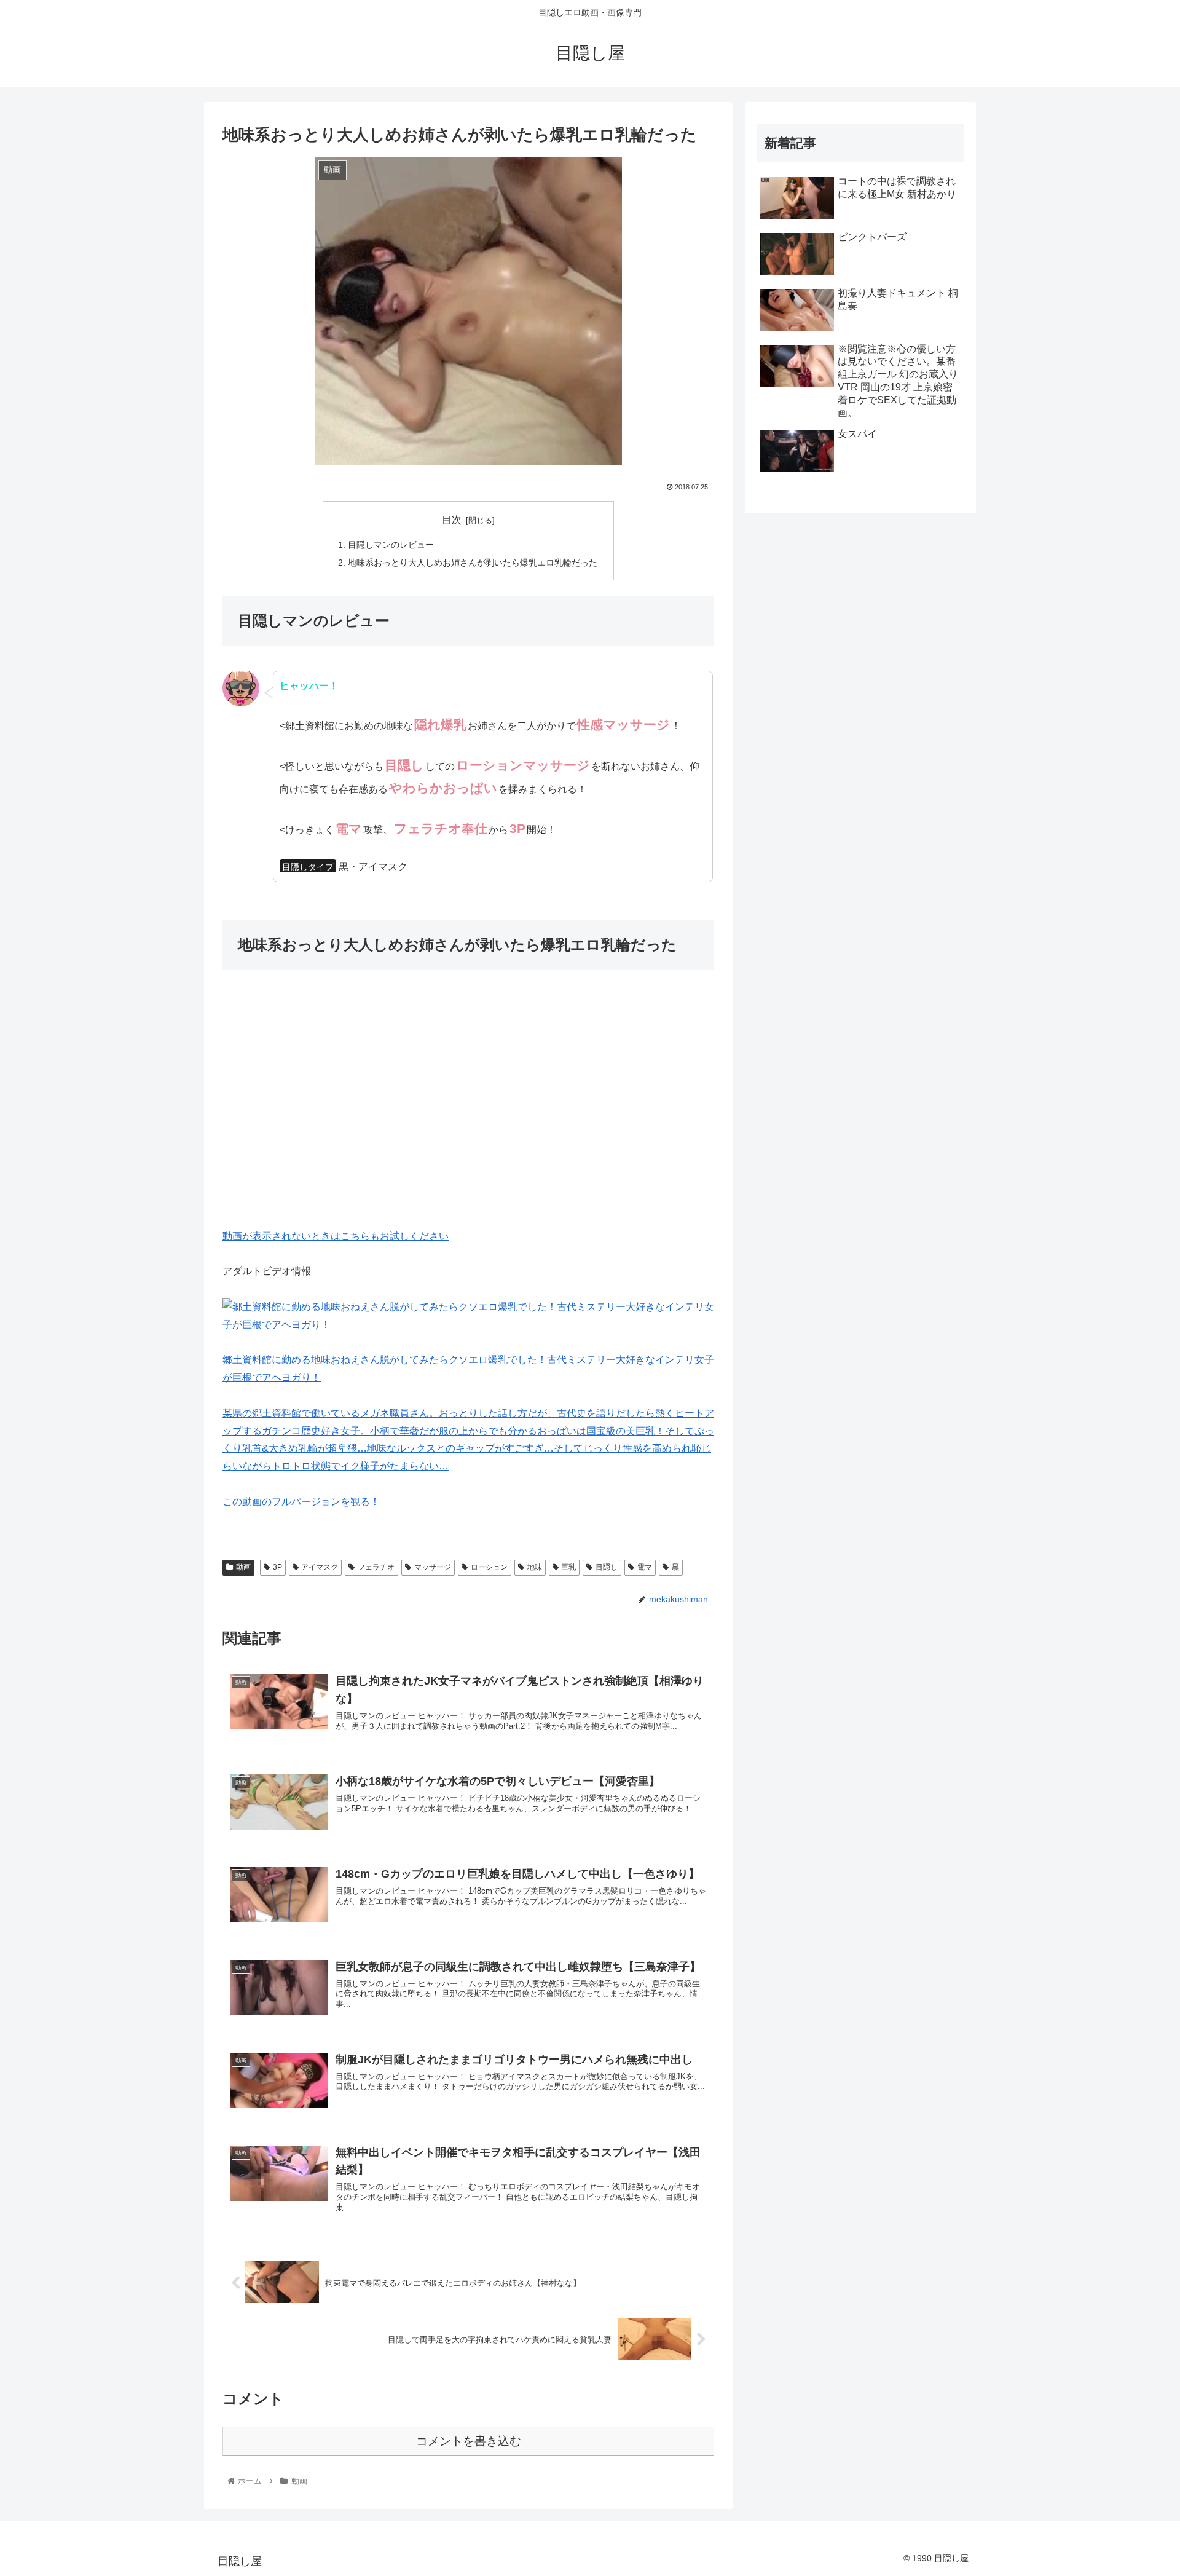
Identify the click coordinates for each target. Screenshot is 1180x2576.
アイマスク (320, 1567)
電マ (645, 1567)
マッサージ (433, 1567)
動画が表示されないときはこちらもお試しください (336, 1236)
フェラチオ (376, 1567)
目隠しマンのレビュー (391, 545)
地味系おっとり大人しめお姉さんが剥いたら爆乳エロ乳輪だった (473, 563)
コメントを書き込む (469, 2441)
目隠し (607, 1567)
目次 (452, 520)
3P (277, 1567)
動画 (243, 1567)
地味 (535, 1567)
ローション (489, 1567)
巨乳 (568, 1567)
